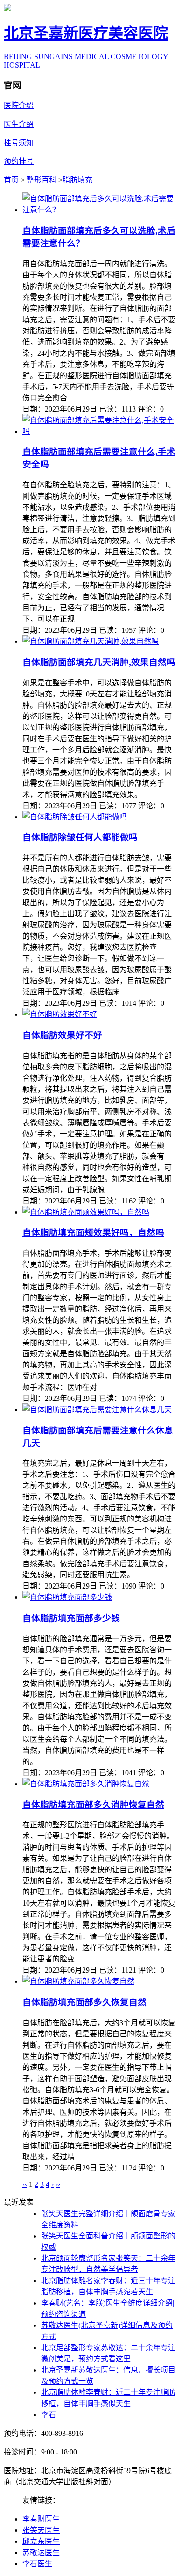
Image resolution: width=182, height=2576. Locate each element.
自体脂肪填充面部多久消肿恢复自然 (93, 1805)
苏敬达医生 (41, 2552)
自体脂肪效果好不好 (62, 1035)
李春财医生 (41, 2519)
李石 (49, 2415)
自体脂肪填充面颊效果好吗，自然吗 (93, 1233)
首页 (11, 180)
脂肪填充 (77, 180)
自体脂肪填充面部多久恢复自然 (84, 2002)
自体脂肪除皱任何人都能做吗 (80, 837)
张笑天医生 (41, 2530)
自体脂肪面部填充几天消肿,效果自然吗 (99, 662)
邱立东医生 (41, 2541)
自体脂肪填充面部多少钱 (71, 1618)
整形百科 (42, 180)
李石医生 (37, 2564)
